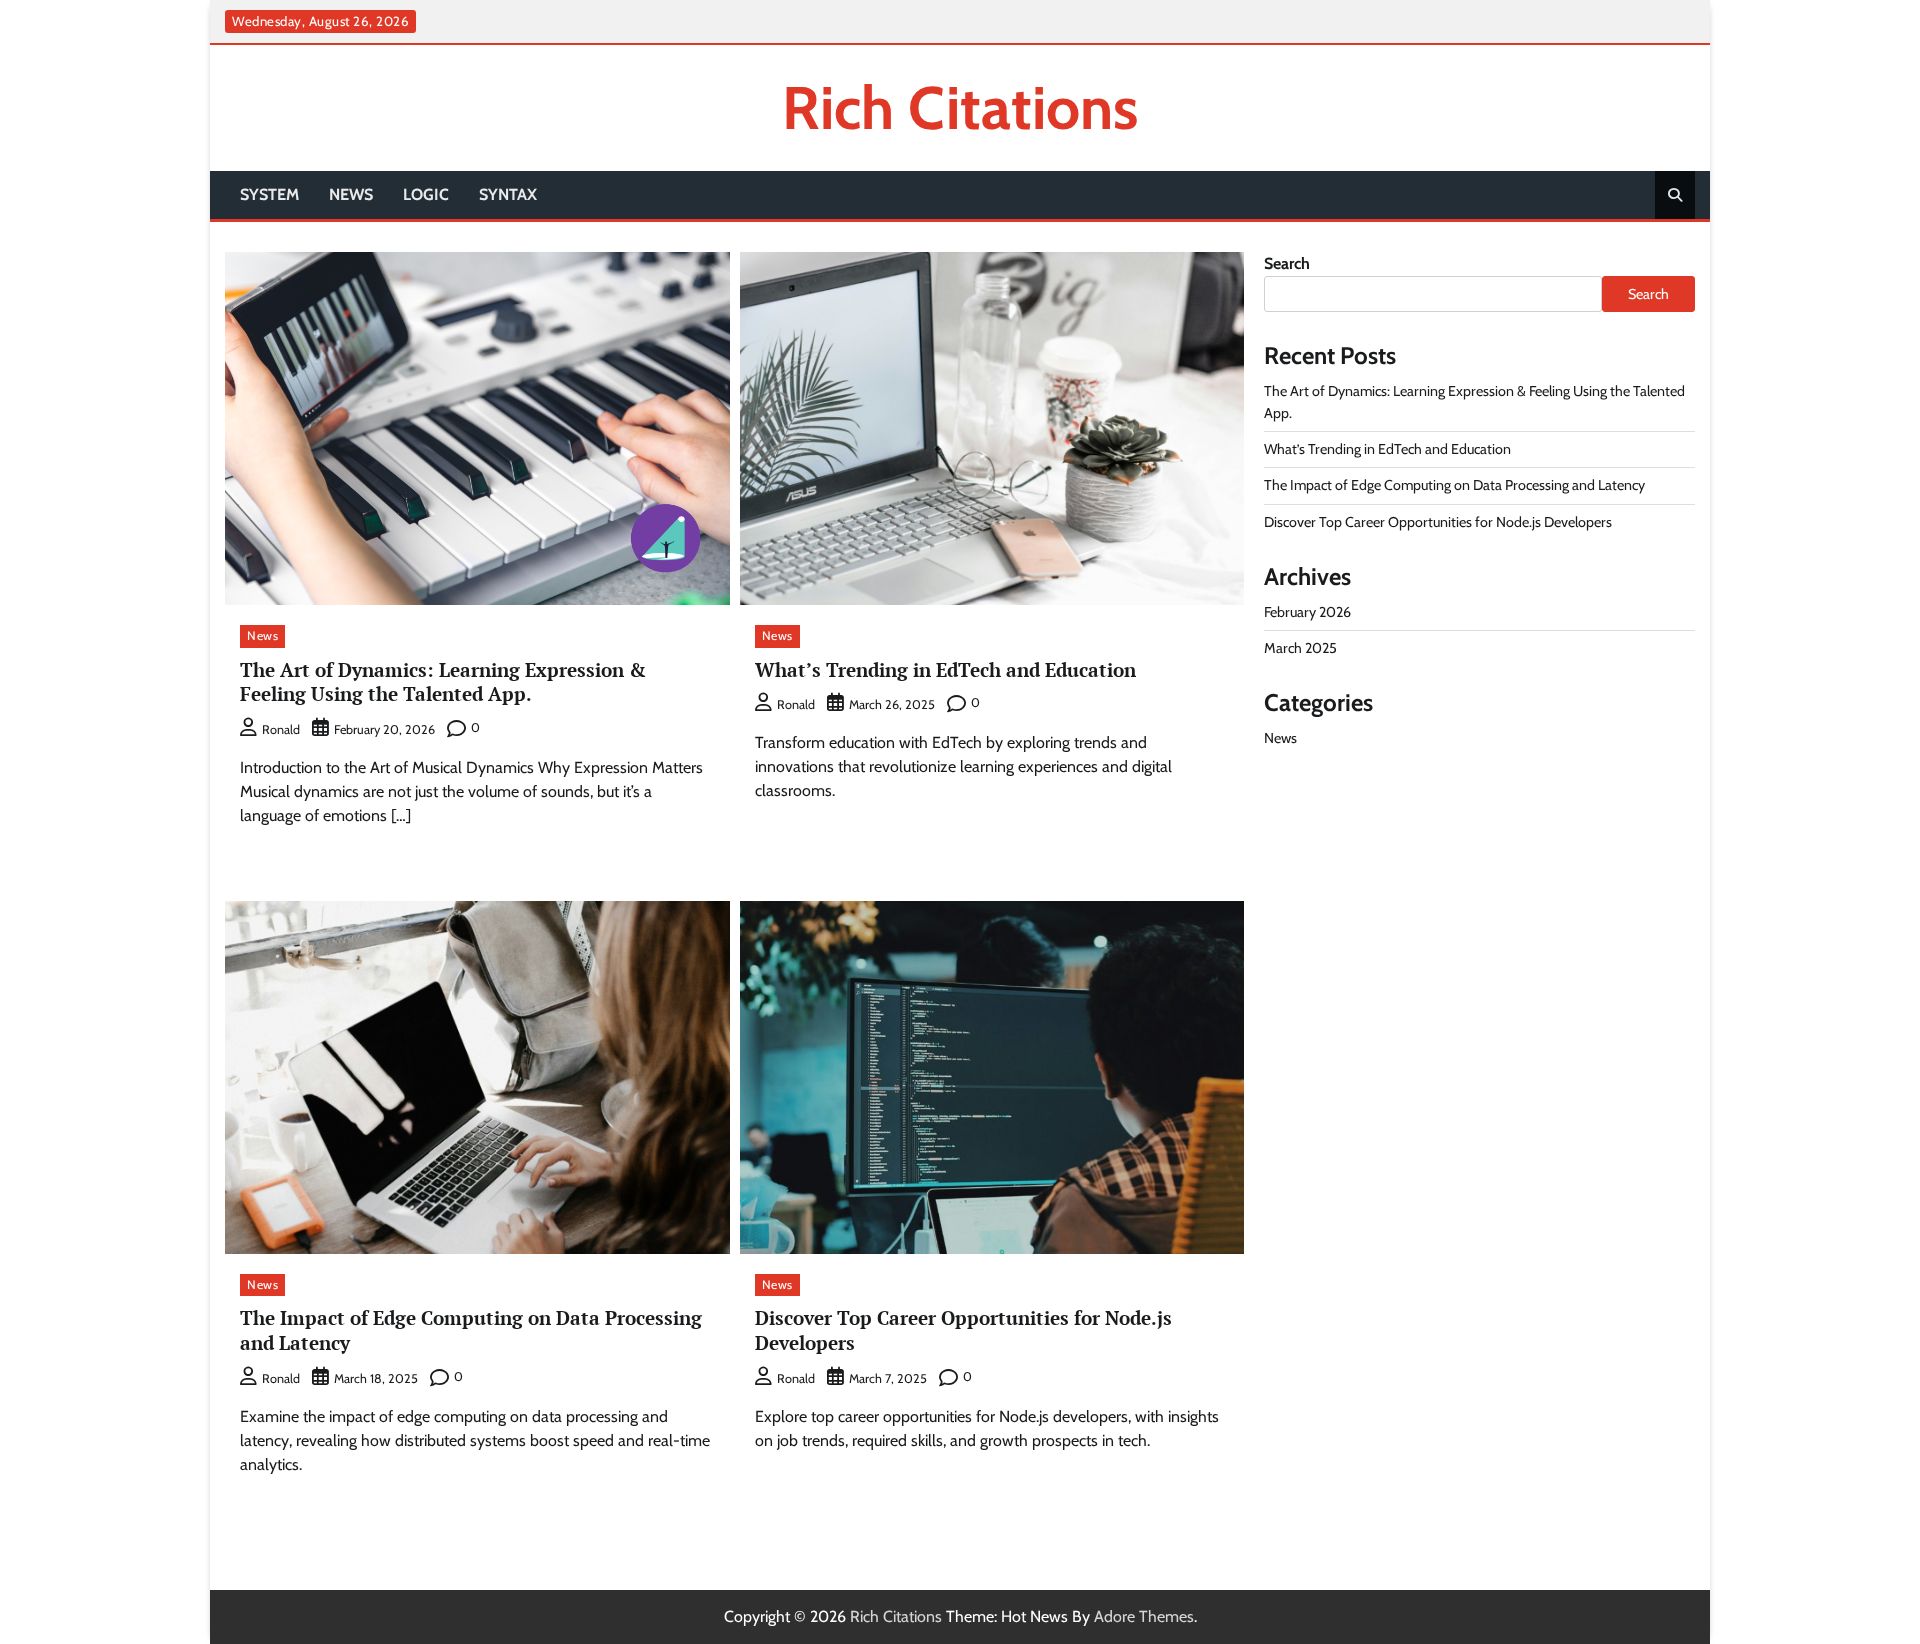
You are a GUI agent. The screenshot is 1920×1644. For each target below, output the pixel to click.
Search (1287, 263)
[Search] (1675, 195)
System (269, 194)
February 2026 (1307, 612)
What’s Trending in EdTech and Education (945, 669)
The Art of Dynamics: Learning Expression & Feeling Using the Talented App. (443, 682)
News (351, 194)
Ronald (281, 729)
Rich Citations (960, 107)
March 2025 (1300, 648)
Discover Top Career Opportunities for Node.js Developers (963, 1330)
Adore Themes (1144, 1616)
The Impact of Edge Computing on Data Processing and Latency (471, 1330)
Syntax (508, 194)
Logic (426, 194)
